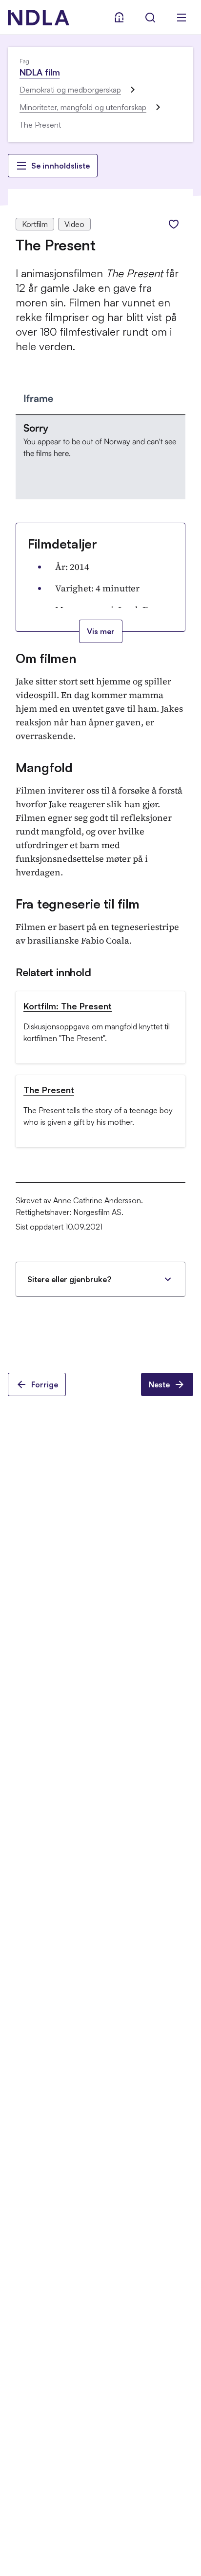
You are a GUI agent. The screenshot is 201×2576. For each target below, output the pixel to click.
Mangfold (44, 767)
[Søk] (150, 18)
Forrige (45, 1384)
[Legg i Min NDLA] (174, 224)
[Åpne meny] (181, 18)
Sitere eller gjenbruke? (69, 1279)
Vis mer (101, 631)
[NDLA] (39, 18)
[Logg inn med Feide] (119, 18)
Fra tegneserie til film (78, 904)
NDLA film (40, 72)
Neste (159, 1384)
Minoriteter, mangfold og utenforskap (83, 107)
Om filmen (46, 658)
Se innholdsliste (60, 166)
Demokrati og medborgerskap (70, 90)
